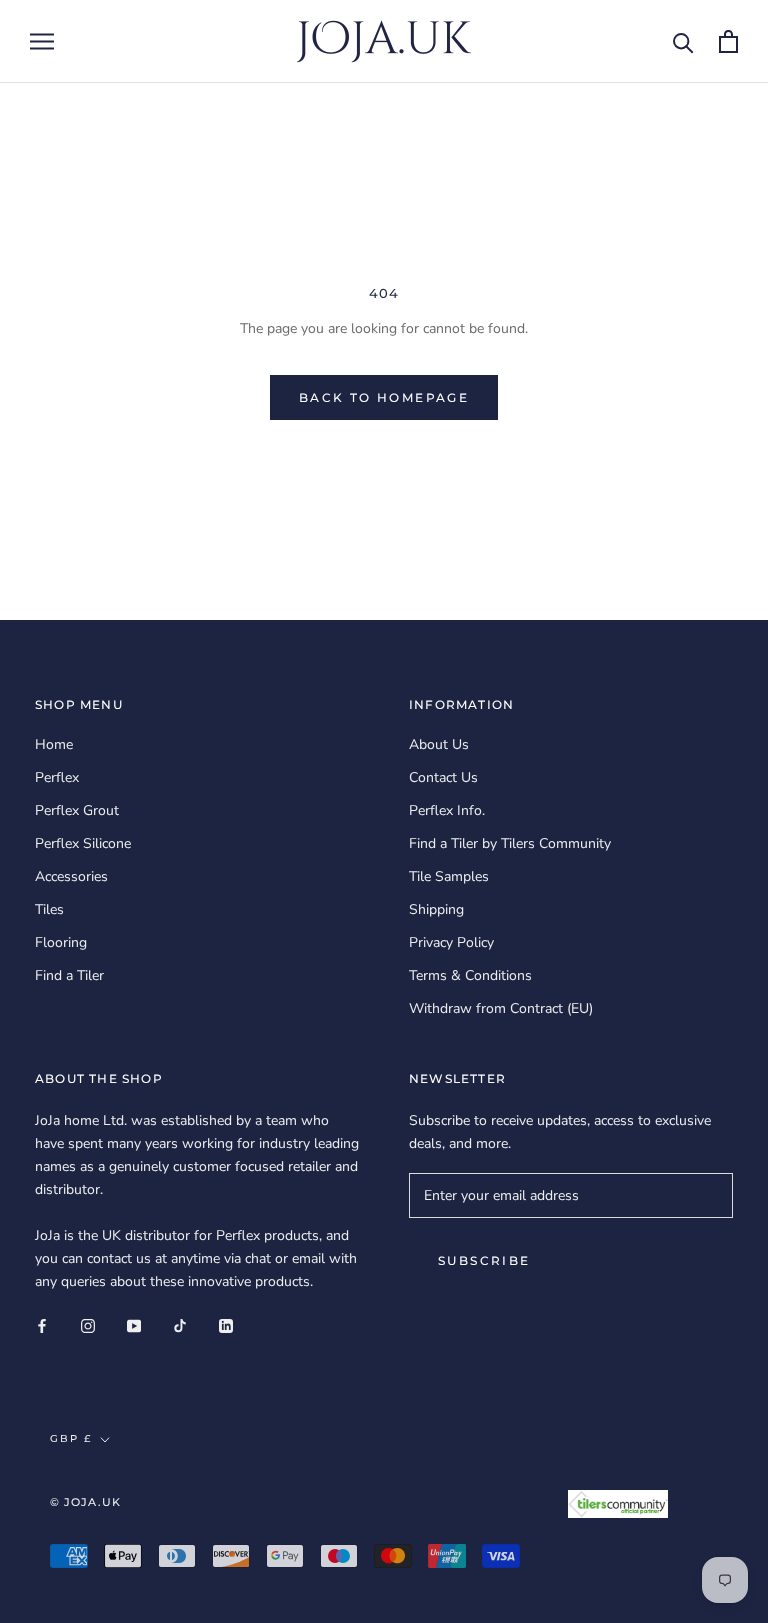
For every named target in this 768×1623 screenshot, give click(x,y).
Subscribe (484, 1260)
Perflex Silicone (83, 843)
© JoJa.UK (85, 1502)
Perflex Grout (77, 810)
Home (54, 744)
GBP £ (71, 1438)
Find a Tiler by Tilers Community (510, 843)
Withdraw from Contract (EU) (501, 1008)
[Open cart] (728, 41)
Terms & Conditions (470, 975)
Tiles (49, 909)
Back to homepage (384, 397)
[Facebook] (42, 1324)
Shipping (436, 909)
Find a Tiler (69, 975)
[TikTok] (180, 1324)
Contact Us (443, 777)
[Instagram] (88, 1324)
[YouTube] (134, 1324)
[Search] (683, 41)
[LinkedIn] (226, 1324)
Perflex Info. (447, 810)
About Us (439, 744)
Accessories (71, 876)
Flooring (61, 942)
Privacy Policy (451, 942)
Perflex (57, 777)
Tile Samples (449, 876)
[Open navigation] (42, 41)
